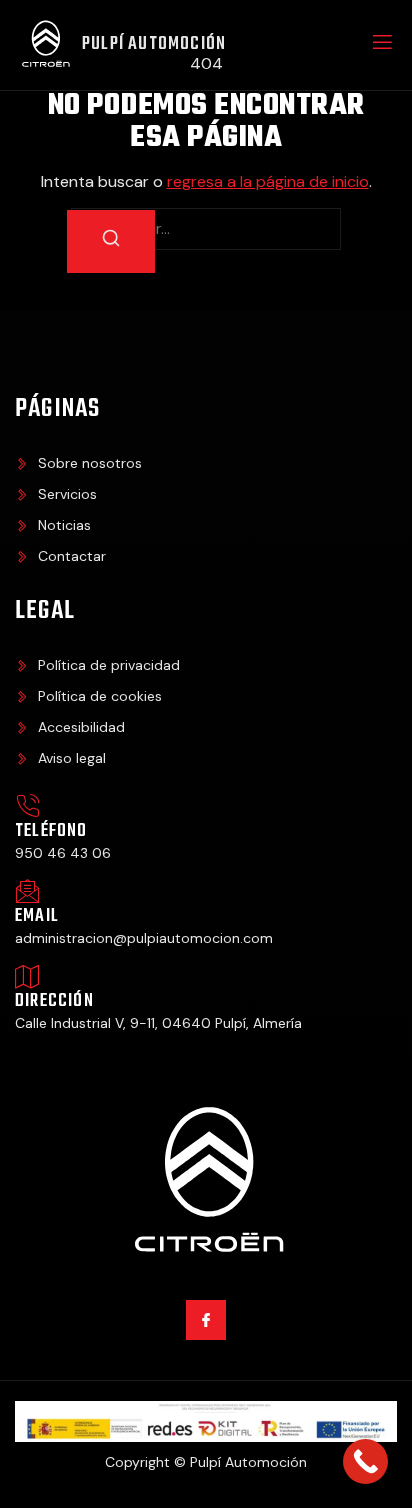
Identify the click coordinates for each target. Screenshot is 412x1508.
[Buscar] (111, 241)
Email (37, 916)
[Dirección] (27, 976)
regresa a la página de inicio (268, 181)
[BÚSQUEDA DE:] (206, 229)
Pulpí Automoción (154, 44)
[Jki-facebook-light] (205, 1319)
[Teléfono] (27, 806)
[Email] (27, 891)
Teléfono (51, 831)
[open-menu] (381, 45)
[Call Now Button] (365, 1461)
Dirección (54, 1001)
